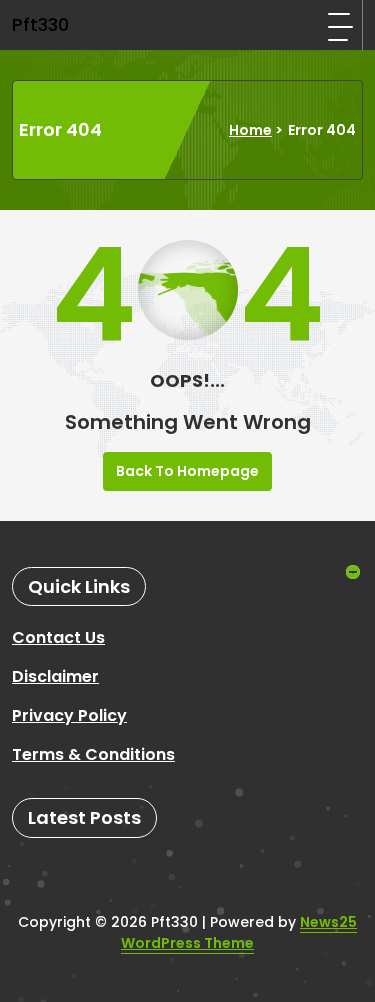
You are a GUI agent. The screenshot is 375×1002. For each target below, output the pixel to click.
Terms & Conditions (93, 754)
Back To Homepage (187, 471)
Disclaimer (55, 676)
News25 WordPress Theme (239, 932)
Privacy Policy (69, 715)
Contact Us (58, 637)
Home (250, 130)
